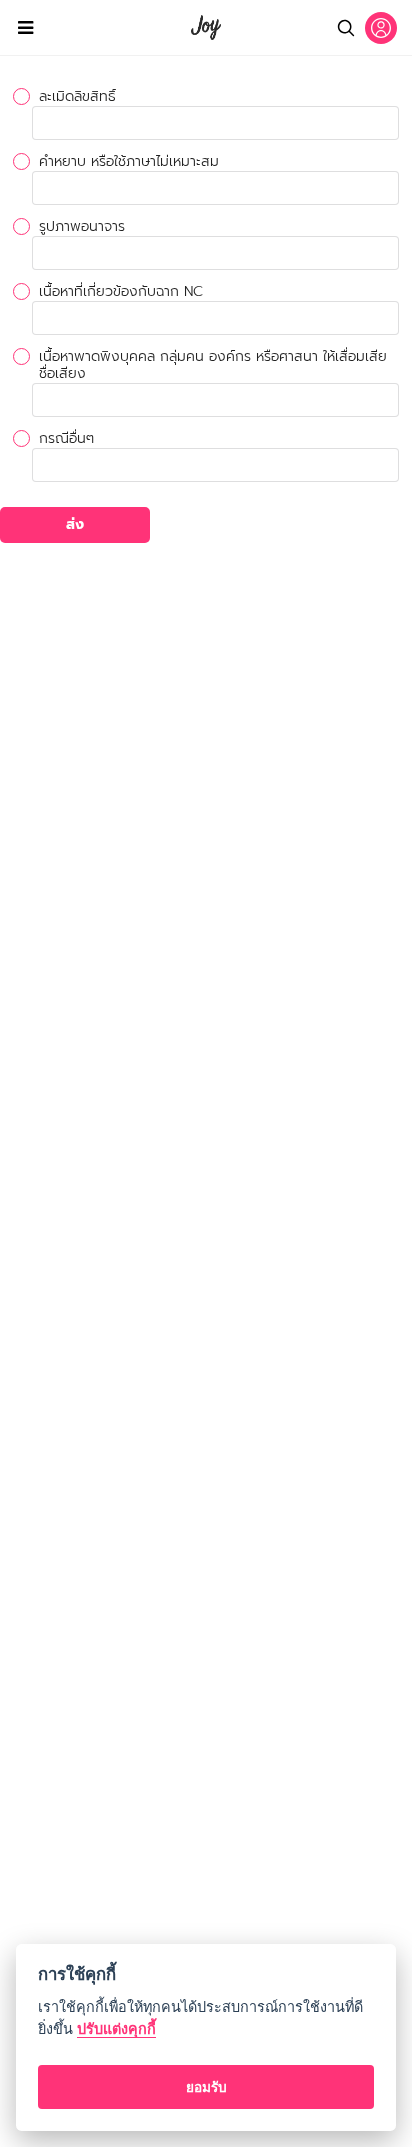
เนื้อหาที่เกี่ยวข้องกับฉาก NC (121, 291)
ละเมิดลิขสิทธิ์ (77, 96)
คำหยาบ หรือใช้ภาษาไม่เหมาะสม (129, 161)
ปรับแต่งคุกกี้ (116, 2028)
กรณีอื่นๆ (66, 438)
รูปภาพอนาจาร (82, 226)
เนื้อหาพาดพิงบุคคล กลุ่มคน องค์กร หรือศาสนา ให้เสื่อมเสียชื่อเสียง (213, 365)
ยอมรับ (206, 2087)
